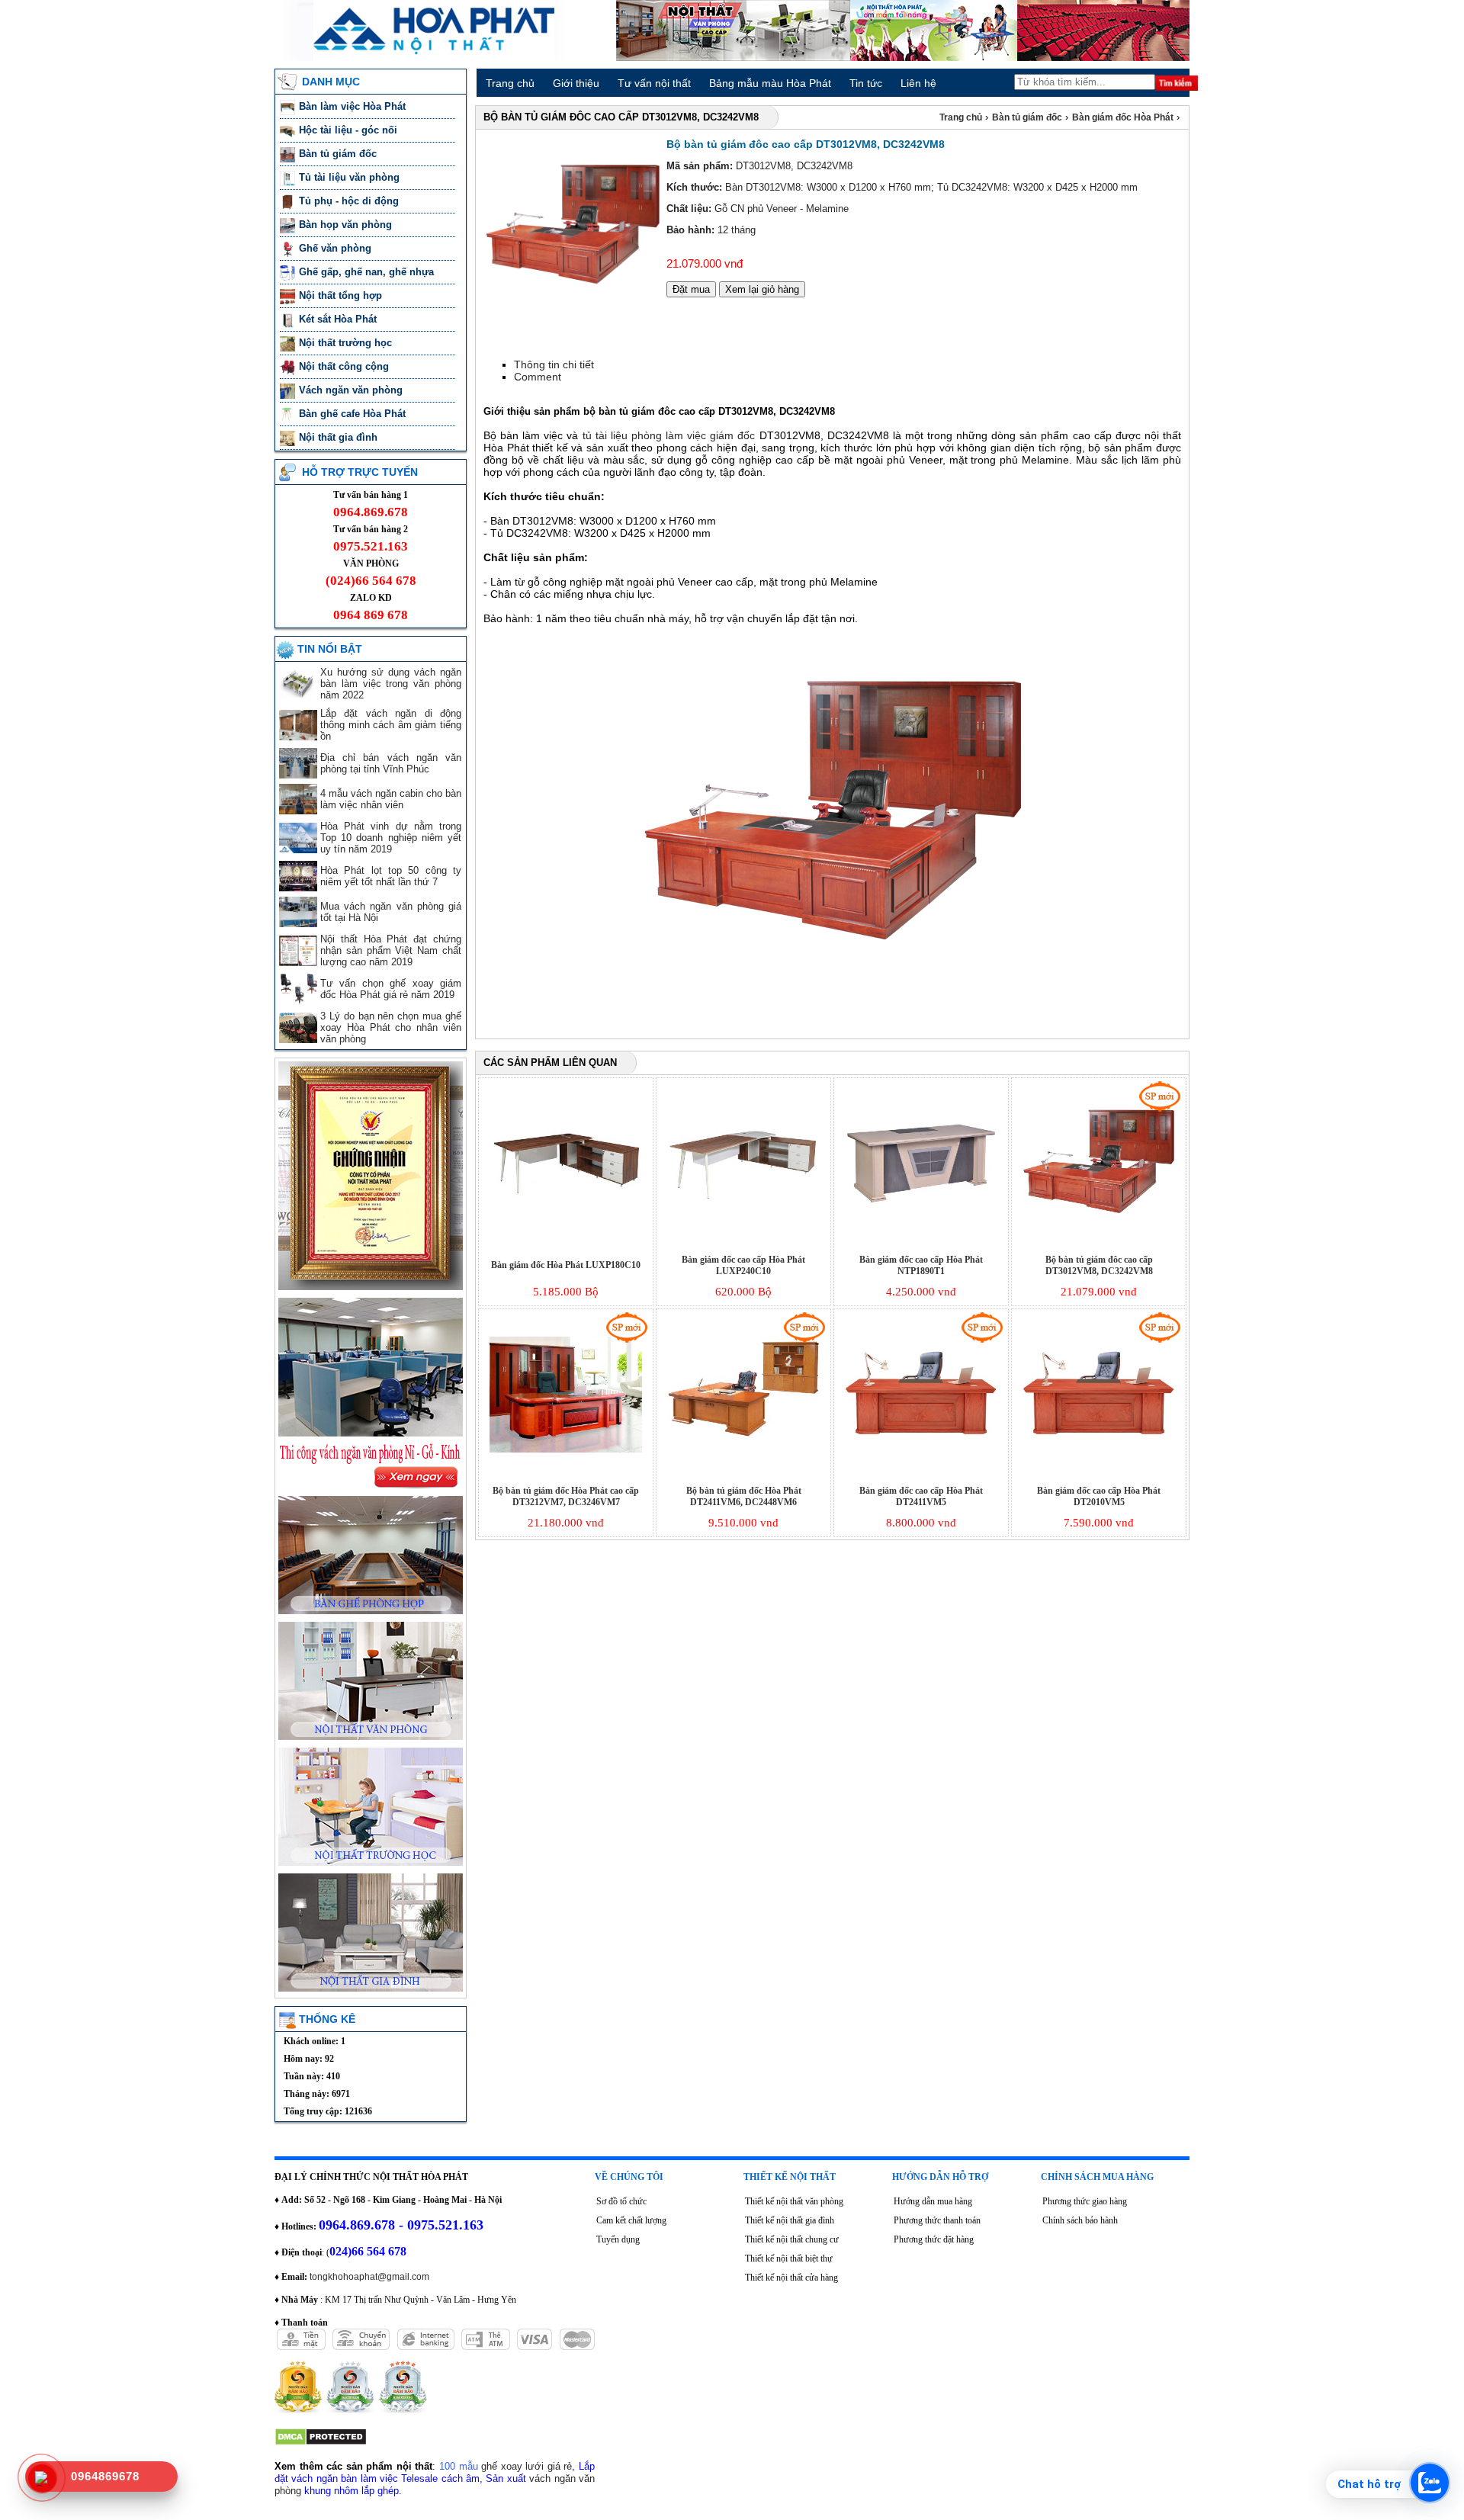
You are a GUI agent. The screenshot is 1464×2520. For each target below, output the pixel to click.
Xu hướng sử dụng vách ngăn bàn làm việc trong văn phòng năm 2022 (391, 684)
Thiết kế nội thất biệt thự (789, 2258)
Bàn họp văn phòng (347, 225)
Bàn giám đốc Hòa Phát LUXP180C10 (566, 1265)
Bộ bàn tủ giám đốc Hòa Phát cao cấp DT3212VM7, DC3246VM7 (566, 1496)
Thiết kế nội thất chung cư (792, 2239)
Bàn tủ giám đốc (339, 154)
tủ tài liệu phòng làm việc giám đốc (669, 435)
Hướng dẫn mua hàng (933, 2201)
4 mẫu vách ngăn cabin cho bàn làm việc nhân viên (391, 799)
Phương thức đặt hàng (934, 2239)
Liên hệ (918, 83)
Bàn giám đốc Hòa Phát (1124, 117)
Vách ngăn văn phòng (352, 390)
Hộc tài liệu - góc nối (348, 130)
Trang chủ (510, 83)
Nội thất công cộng (345, 366)
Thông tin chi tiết (554, 364)
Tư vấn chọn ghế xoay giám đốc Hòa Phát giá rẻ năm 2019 (391, 989)
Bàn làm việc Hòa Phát (354, 106)
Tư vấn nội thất (654, 83)
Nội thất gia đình (340, 437)
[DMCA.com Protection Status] (321, 2443)
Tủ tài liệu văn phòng (351, 177)
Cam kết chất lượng (631, 2220)
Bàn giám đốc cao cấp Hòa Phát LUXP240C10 (743, 1265)
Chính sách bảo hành (1080, 2220)
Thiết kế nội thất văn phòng (794, 2201)
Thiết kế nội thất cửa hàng (791, 2278)
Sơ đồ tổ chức (621, 2201)
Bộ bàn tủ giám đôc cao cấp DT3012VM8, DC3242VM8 (1099, 1265)
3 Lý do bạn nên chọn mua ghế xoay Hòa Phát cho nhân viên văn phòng (391, 1027)
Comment (538, 377)
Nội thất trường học (347, 343)
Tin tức (866, 83)
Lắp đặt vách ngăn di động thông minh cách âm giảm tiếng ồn (391, 725)
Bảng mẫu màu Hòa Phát (770, 83)
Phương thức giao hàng (1085, 2201)
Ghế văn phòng (337, 248)
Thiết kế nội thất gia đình (790, 2220)
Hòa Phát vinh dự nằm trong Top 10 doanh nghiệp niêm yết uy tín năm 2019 (391, 838)
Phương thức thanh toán (937, 2220)
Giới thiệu (576, 83)
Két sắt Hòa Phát (339, 319)
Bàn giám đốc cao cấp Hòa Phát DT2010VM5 (1099, 1496)
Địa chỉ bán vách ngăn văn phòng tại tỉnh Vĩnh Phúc (391, 763)
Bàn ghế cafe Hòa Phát (352, 414)
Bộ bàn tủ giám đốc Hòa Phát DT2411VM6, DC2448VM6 (744, 1496)
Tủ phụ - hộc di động (349, 201)
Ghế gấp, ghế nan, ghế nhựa (368, 272)
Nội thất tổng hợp (342, 295)
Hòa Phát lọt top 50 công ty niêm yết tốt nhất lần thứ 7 (391, 876)
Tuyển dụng (618, 2239)
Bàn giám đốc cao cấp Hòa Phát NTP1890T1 (921, 1265)
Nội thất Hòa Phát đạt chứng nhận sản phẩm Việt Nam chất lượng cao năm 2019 (391, 950)
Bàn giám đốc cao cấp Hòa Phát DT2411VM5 (921, 1496)
